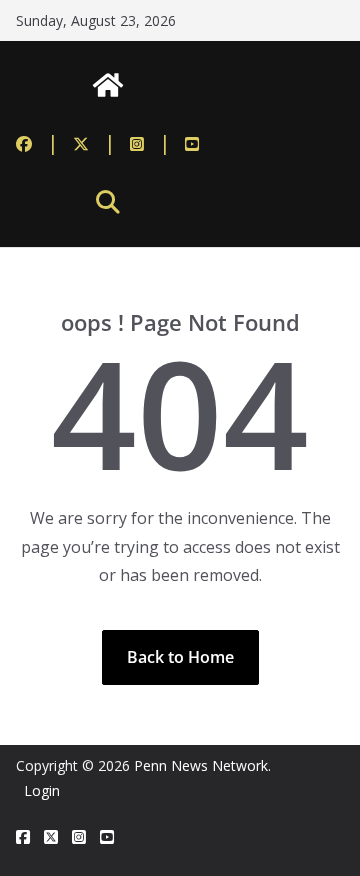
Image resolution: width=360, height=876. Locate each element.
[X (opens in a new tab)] (51, 837)
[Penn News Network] (108, 85)
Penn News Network (201, 765)
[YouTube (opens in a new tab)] (192, 143)
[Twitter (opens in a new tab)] (94, 143)
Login (42, 790)
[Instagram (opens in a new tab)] (150, 143)
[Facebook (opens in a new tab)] (37, 143)
